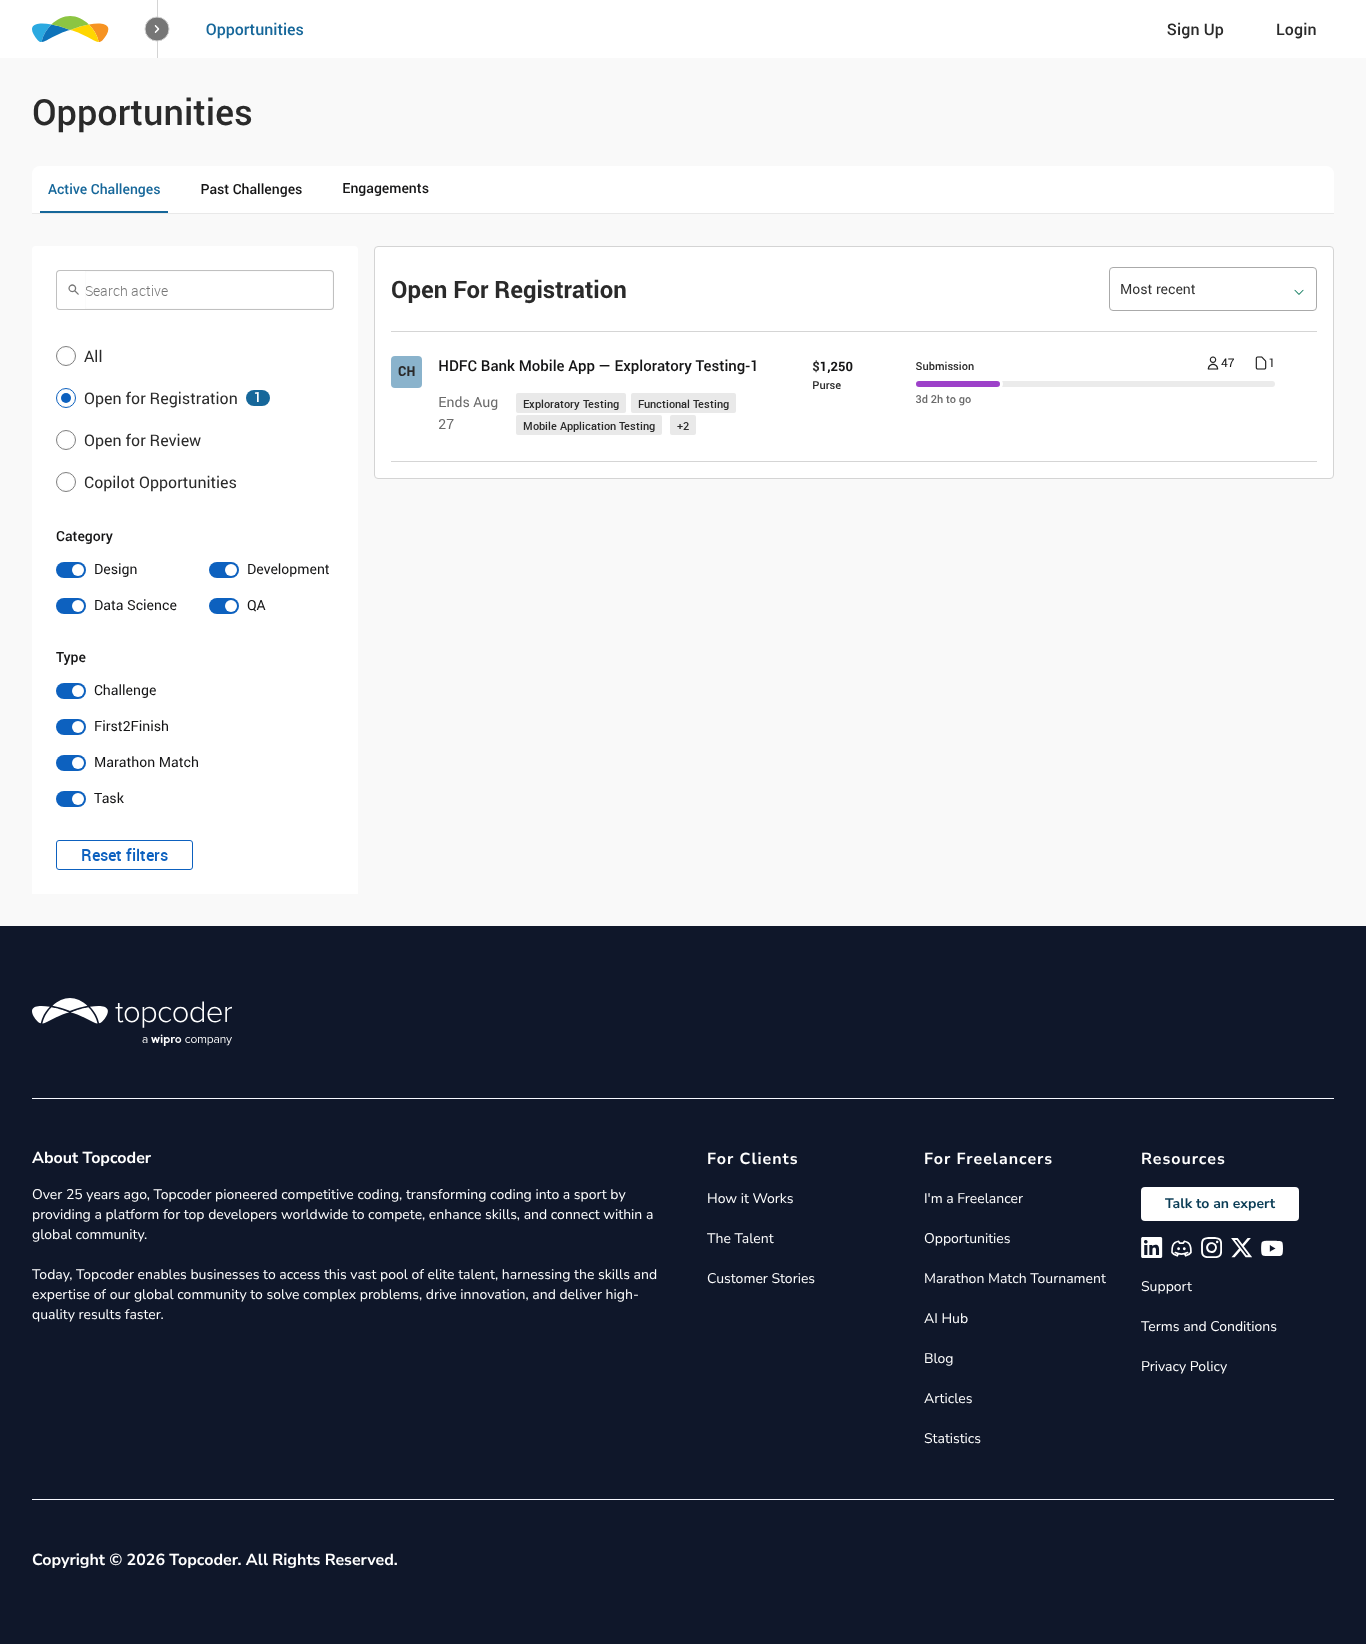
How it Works (750, 1198)
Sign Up (1195, 29)
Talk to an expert (1220, 1203)
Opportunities (255, 29)
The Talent (740, 1238)
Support (1166, 1286)
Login (1296, 29)
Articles (948, 1398)
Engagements (385, 188)
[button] (157, 29)
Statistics (952, 1438)
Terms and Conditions (1209, 1326)
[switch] (118, 570)
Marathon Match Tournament (1015, 1278)
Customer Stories (761, 1278)
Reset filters (124, 855)
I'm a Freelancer (973, 1198)
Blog (939, 1358)
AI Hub (946, 1318)
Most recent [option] (1158, 289)
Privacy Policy (1184, 1366)
